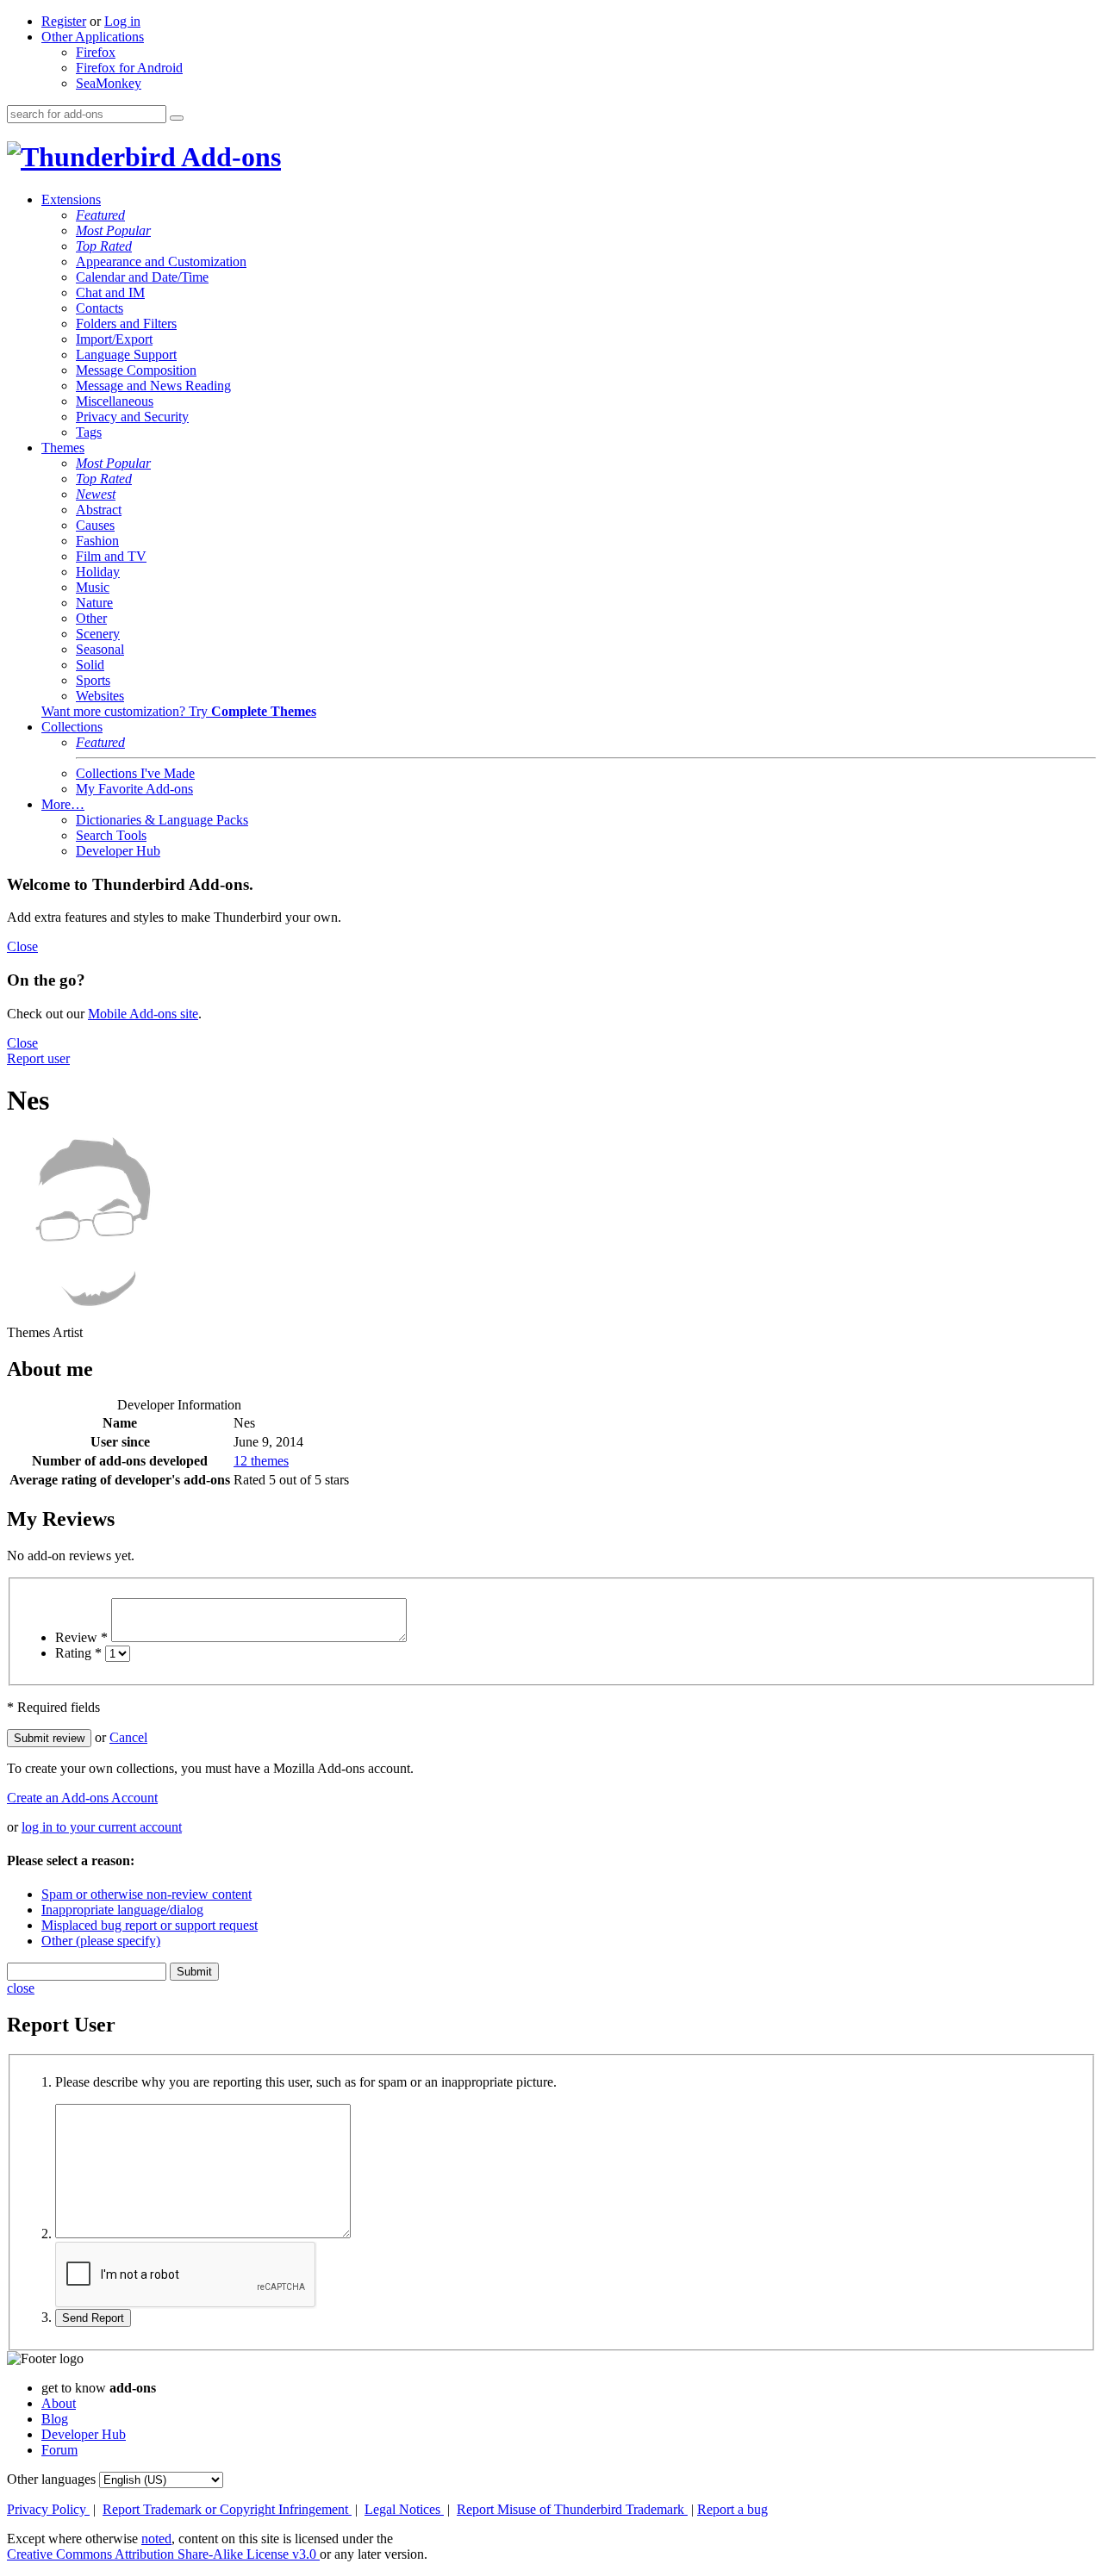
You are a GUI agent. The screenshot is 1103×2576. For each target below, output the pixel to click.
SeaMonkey (109, 83)
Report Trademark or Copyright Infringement (227, 2509)
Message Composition (136, 370)
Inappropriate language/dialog (122, 1910)
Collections (72, 727)
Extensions (71, 199)
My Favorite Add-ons (134, 789)
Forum (59, 2450)
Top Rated (104, 246)
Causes (95, 525)
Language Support (126, 355)
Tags (89, 432)
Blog (55, 2419)
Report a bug (732, 2509)
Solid (90, 665)
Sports (93, 680)
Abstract (99, 510)
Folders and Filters (126, 324)
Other (91, 618)
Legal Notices (404, 2509)
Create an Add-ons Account (82, 1798)
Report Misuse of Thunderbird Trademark (572, 2509)
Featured (100, 215)
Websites (100, 696)
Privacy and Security (132, 417)
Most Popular (113, 230)
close (21, 1988)
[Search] (177, 118)
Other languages (51, 2479)
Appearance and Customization (161, 261)
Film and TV (111, 556)
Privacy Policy (48, 2509)
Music (93, 587)
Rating (78, 1653)
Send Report (93, 2318)
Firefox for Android (129, 68)
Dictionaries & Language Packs (162, 820)
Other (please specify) (101, 1941)
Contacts (100, 308)
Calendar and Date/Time (142, 277)
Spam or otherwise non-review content (146, 1894)
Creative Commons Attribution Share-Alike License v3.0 (163, 2554)
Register (64, 21)
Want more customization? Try (179, 711)
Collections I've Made (135, 773)
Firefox (96, 52)
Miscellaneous (115, 401)
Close (22, 946)
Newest (96, 494)
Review (81, 1637)
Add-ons (228, 157)
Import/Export (114, 339)
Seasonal (100, 649)
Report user (38, 1058)
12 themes (261, 1461)
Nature (94, 603)
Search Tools (111, 835)
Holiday (98, 572)
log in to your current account (102, 1827)
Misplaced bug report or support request (150, 1925)
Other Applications (93, 37)
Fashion (97, 541)
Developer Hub (118, 851)
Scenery (98, 634)
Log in (122, 21)
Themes (63, 448)
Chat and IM (110, 292)
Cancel (128, 1737)
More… (63, 804)
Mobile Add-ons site (143, 1014)
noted (156, 2539)
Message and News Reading (153, 386)
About (59, 2403)
